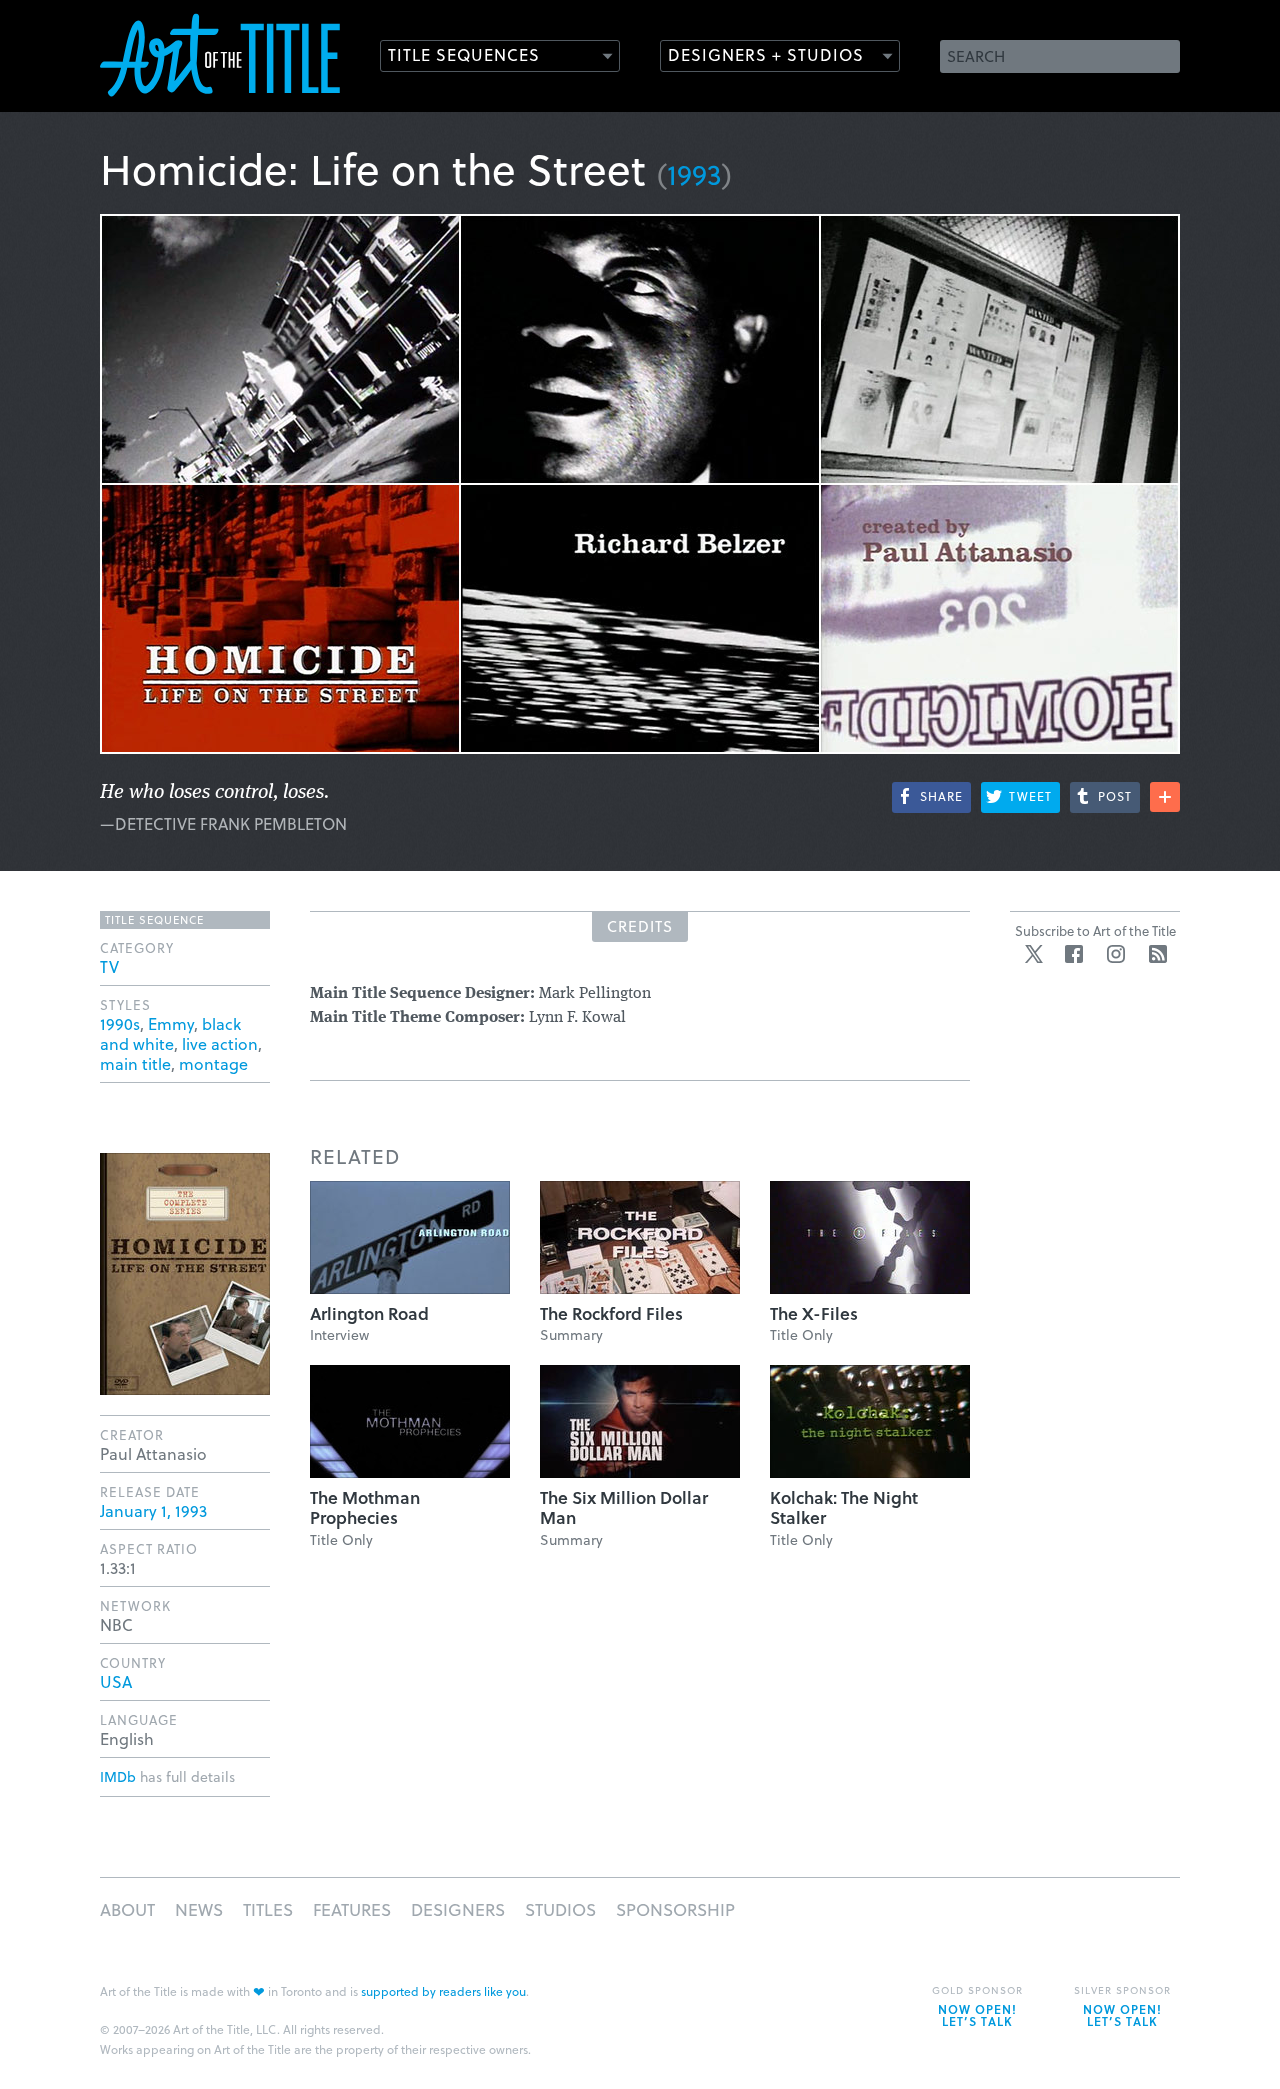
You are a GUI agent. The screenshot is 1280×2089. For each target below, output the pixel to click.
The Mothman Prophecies (365, 1507)
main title (135, 1063)
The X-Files (814, 1313)
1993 (694, 173)
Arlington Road (369, 1313)
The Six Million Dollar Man (624, 1507)
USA (116, 1681)
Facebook (1074, 954)
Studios (560, 1909)
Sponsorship (675, 1909)
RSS (1158, 954)
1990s (120, 1023)
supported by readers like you (443, 1991)
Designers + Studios (766, 54)
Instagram (1116, 954)
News (199, 1909)
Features (352, 1909)
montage (213, 1063)
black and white (170, 1033)
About (127, 1909)
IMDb (118, 1776)
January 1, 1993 (153, 1510)
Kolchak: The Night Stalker (844, 1507)
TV (109, 966)
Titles (268, 1909)
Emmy (171, 1023)
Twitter (1034, 954)
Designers (458, 1909)
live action (220, 1043)
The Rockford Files (611, 1313)
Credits (640, 926)
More (1165, 797)
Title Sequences (464, 54)
